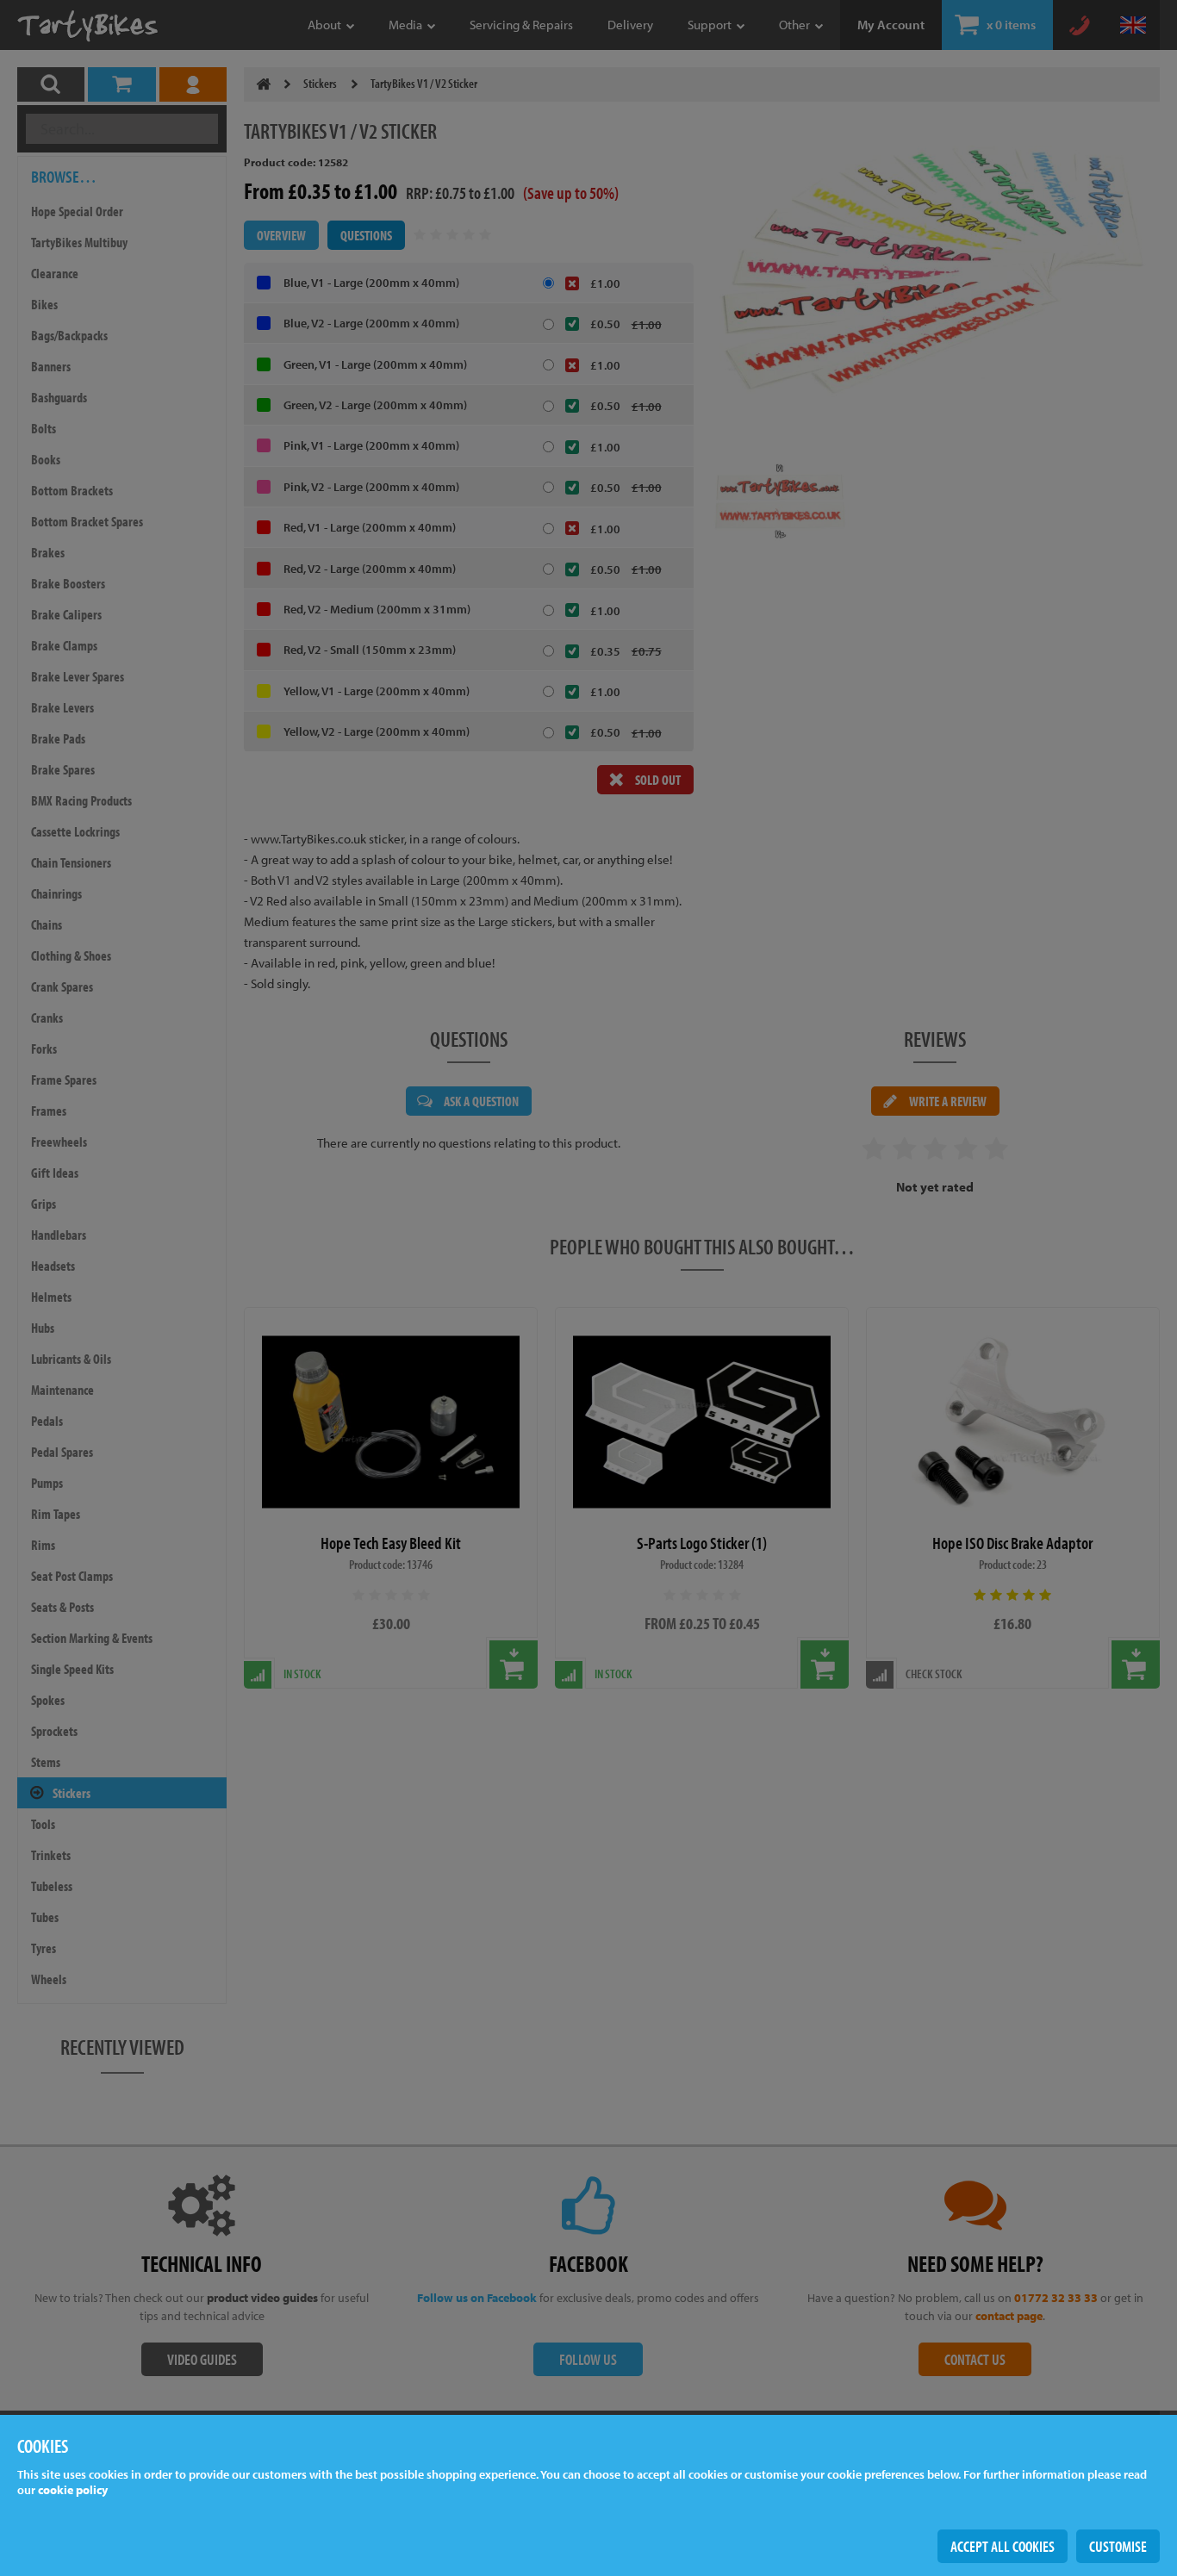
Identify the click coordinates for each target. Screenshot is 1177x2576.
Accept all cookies (1003, 2546)
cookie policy (73, 2490)
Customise (1118, 2546)
